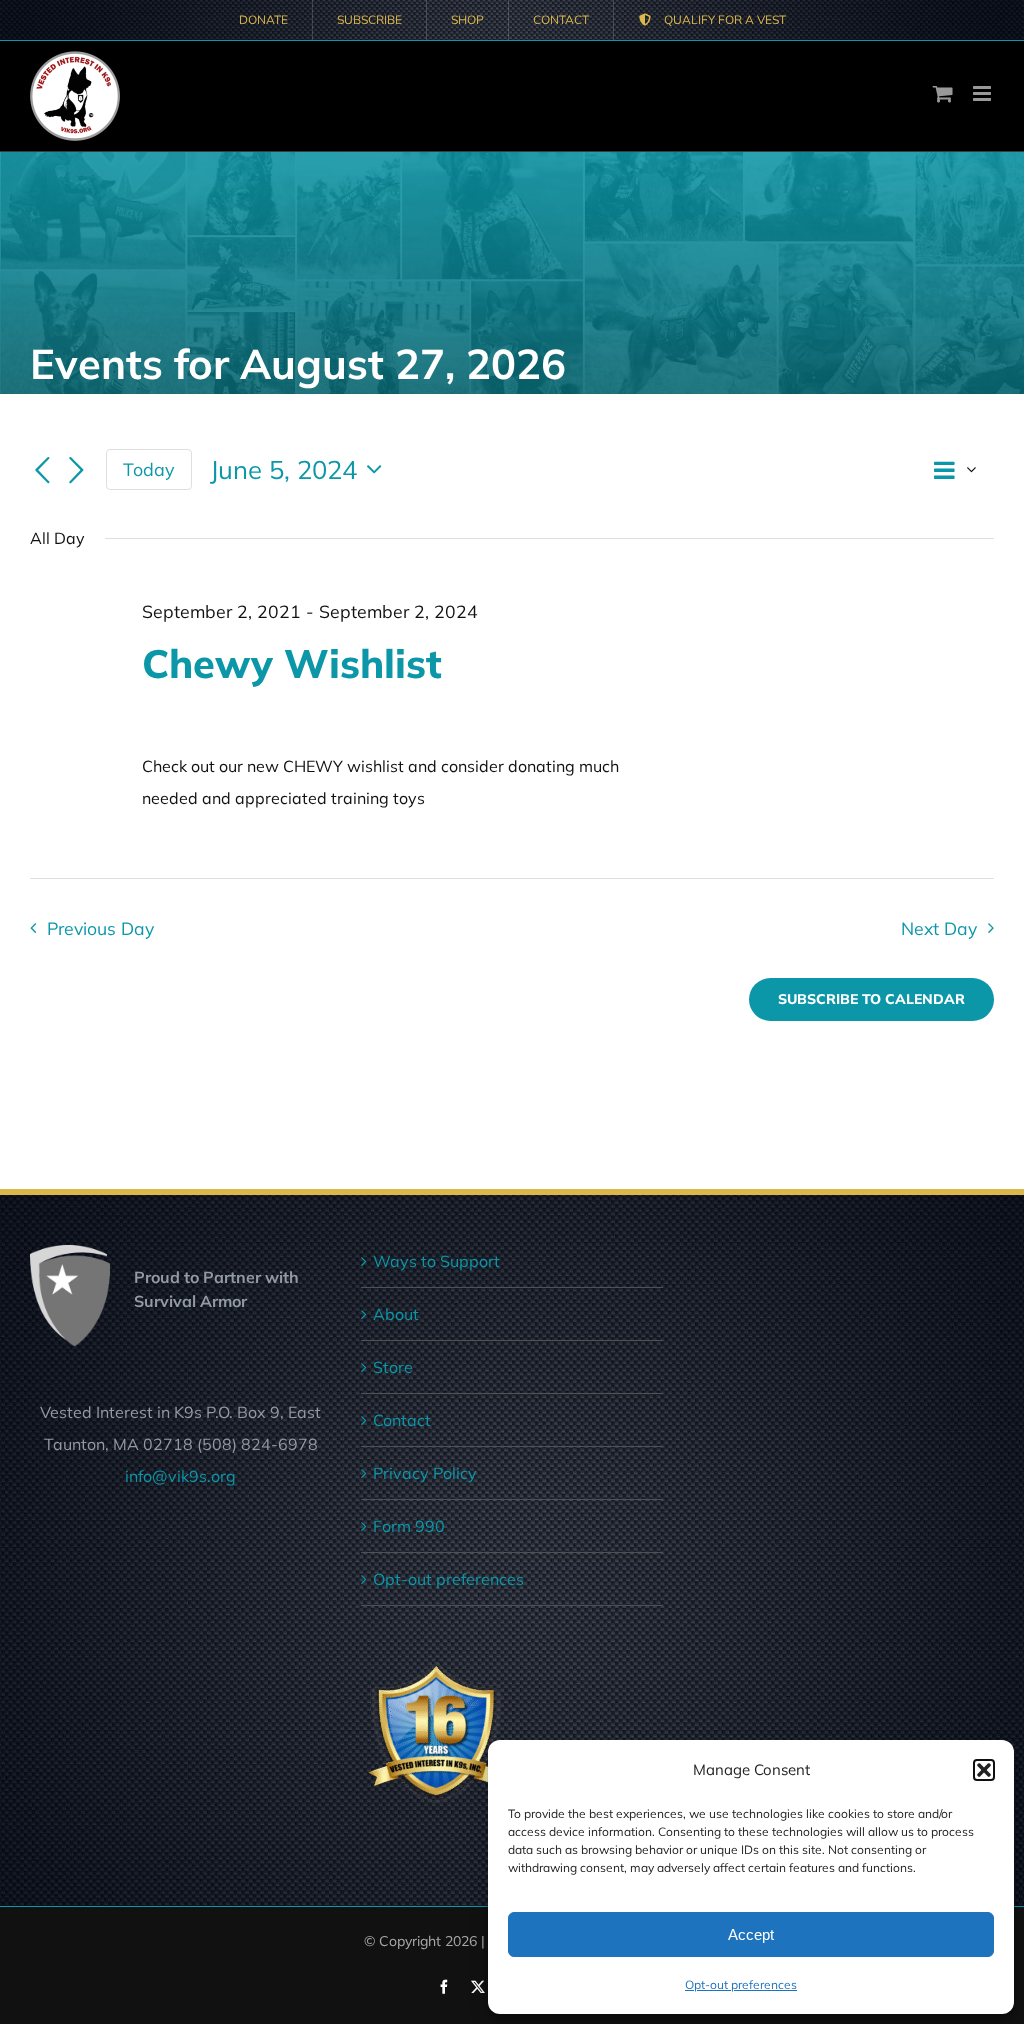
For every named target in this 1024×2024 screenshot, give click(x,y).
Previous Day (100, 928)
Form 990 (409, 1526)
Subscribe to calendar (871, 999)
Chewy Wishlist (292, 663)
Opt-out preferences (741, 1984)
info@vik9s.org (180, 1476)
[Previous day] (42, 471)
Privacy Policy (425, 1473)
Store (393, 1367)
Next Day (939, 928)
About (396, 1314)
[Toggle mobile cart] (943, 93)
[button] (984, 1770)
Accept (751, 1934)
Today (149, 469)
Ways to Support (436, 1261)
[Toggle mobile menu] (983, 93)
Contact (402, 1420)
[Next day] (76, 471)
